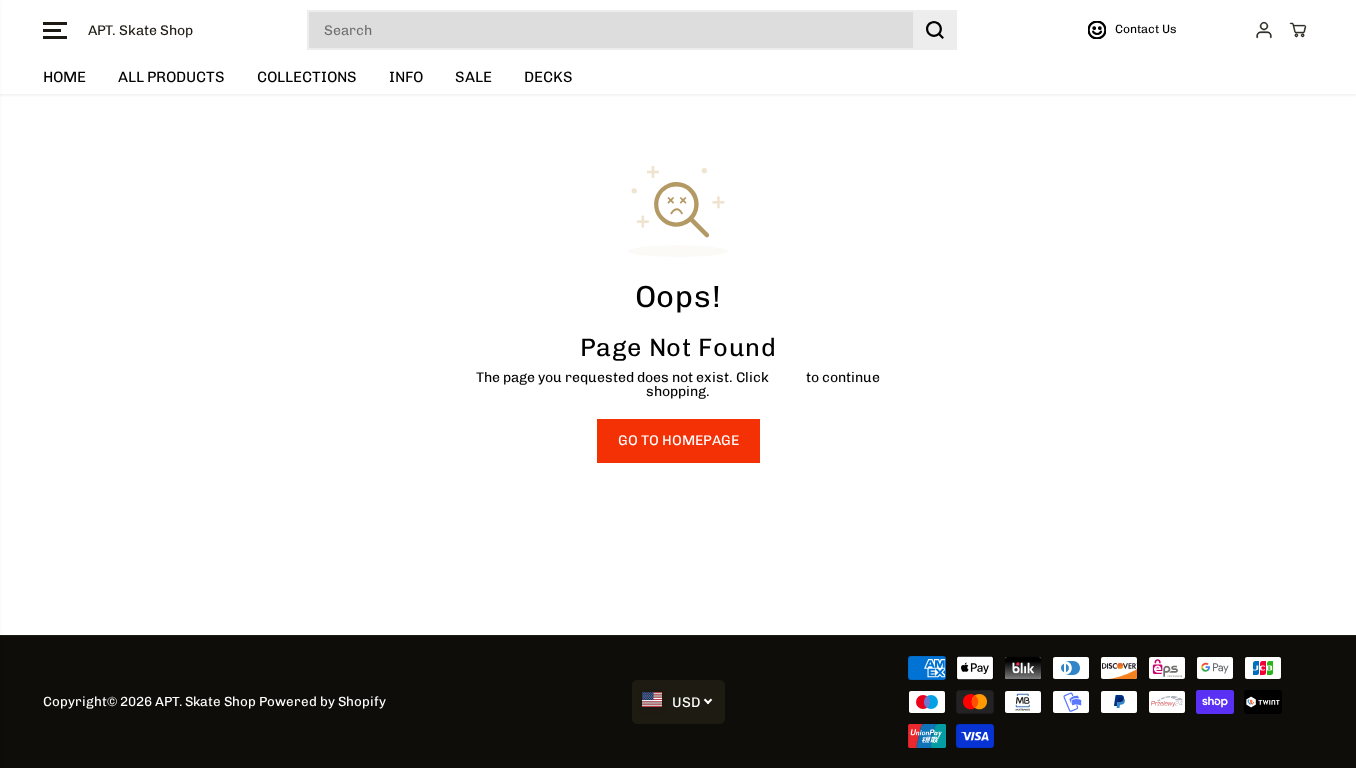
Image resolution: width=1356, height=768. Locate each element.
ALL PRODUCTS (171, 77)
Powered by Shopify (322, 701)
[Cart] (1298, 30)
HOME (64, 77)
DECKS (548, 77)
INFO (406, 77)
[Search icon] (935, 30)
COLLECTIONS (307, 77)
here (787, 377)
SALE (473, 77)
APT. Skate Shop (205, 701)
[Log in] (1264, 30)
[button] (55, 30)
